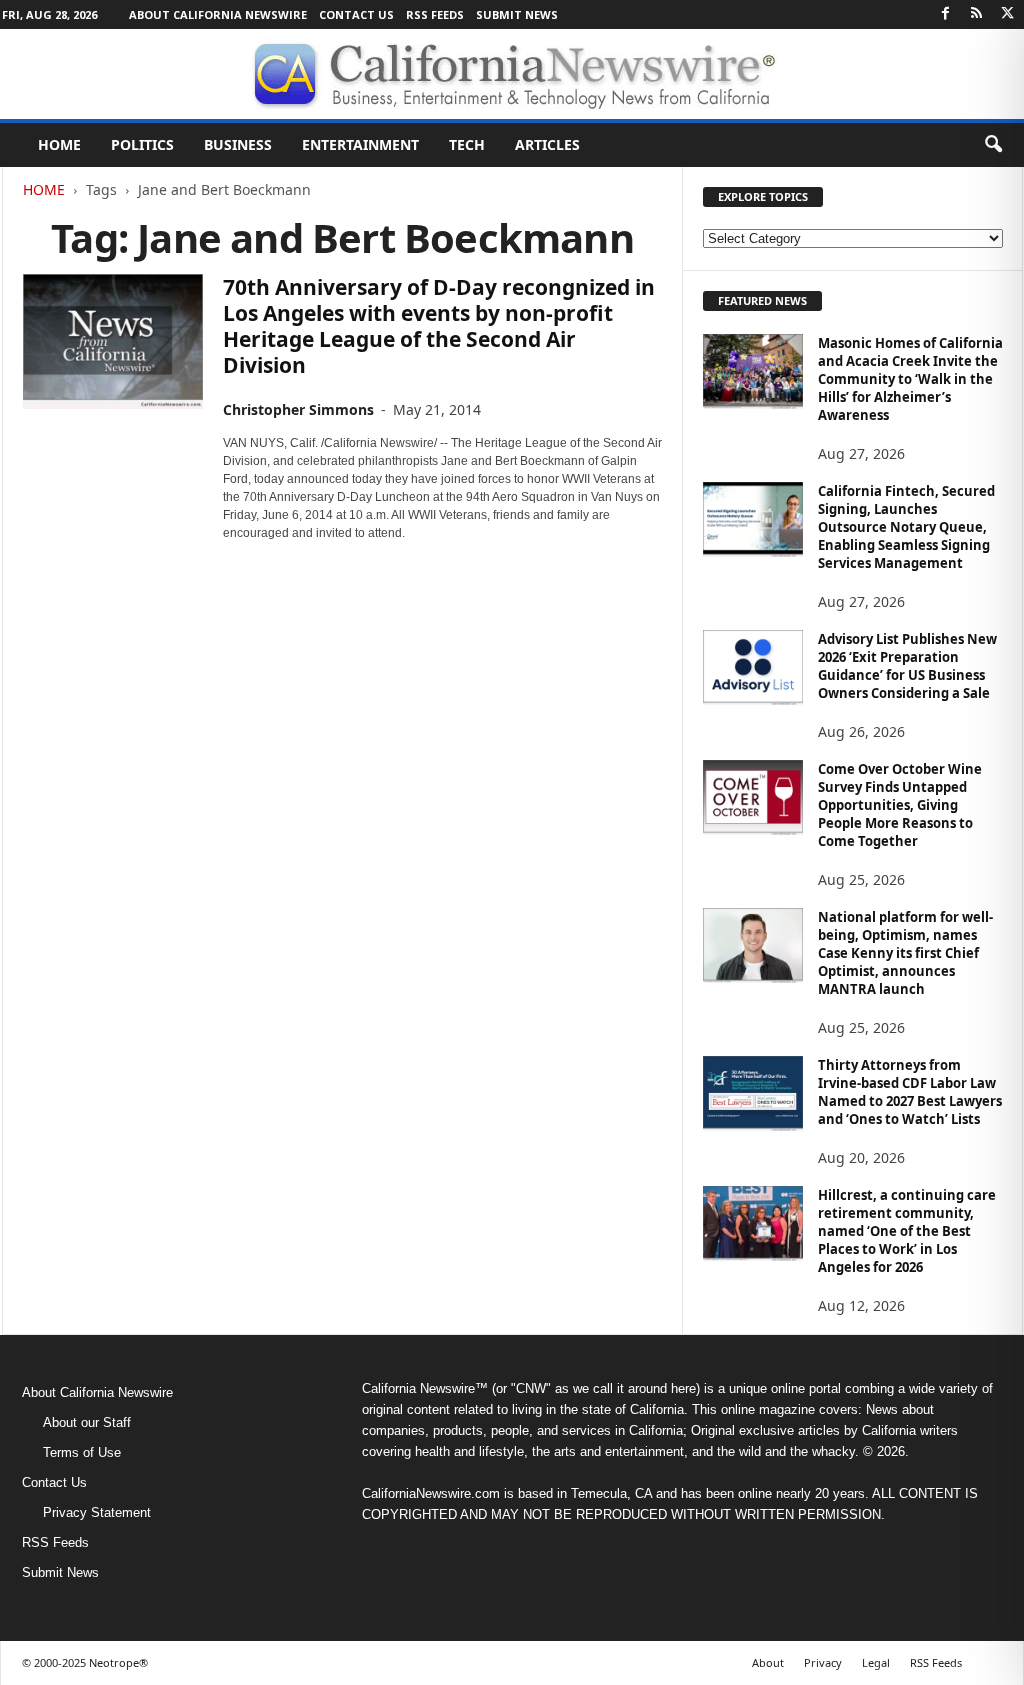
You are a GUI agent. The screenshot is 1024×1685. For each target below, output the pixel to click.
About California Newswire (218, 14)
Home (59, 144)
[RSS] (977, 14)
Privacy (823, 1662)
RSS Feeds (435, 14)
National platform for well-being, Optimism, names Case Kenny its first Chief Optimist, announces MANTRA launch (905, 953)
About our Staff (87, 1422)
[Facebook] (946, 14)
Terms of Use (82, 1452)
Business (238, 144)
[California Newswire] (512, 74)
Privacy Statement (97, 1512)
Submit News (517, 14)
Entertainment (360, 144)
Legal (876, 1662)
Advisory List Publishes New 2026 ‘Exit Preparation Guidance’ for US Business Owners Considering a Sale (907, 666)
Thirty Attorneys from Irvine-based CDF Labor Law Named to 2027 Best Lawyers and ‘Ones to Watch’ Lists (910, 1092)
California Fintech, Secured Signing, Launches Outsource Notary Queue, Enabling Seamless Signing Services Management (906, 527)
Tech (467, 144)
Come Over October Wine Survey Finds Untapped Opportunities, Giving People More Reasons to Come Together (900, 805)
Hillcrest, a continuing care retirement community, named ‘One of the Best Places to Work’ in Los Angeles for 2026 (907, 1231)
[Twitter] (1008, 14)
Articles (547, 144)
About (768, 1662)
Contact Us (356, 14)
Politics (142, 144)
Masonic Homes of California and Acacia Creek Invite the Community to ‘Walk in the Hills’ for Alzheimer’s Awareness (910, 379)
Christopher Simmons (298, 409)
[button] (993, 145)
